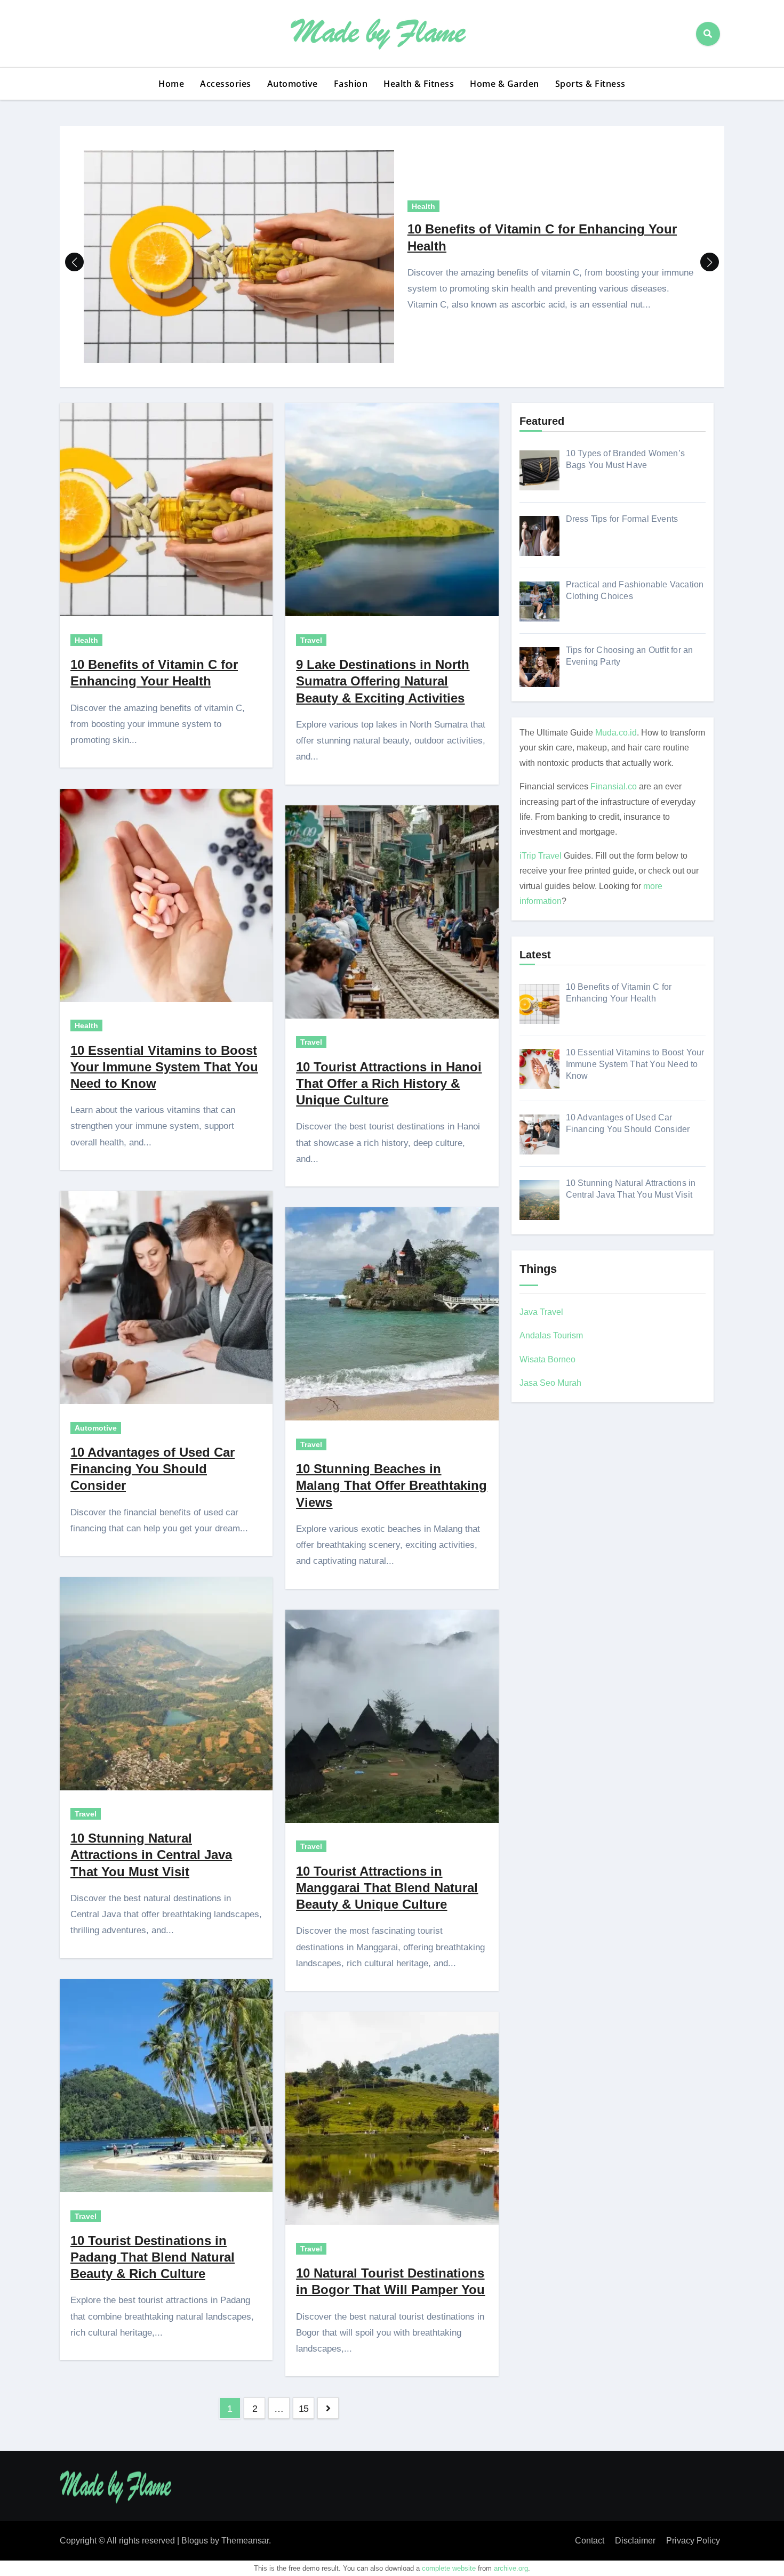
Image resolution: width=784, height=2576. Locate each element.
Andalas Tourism (551, 1335)
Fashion (351, 84)
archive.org (511, 2568)
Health (423, 206)
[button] (710, 262)
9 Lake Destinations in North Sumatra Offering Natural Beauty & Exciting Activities (383, 681)
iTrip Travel (541, 856)
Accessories (226, 84)
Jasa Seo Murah (550, 1383)
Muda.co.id (616, 733)
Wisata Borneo (547, 1359)
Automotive (293, 84)
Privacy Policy (693, 2541)
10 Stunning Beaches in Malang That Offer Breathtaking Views (391, 1485)
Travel (86, 1814)
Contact (590, 2541)
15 (304, 2409)
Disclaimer (635, 2541)
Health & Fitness (419, 84)
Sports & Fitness (590, 84)
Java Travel (541, 1312)
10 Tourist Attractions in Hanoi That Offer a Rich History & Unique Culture (389, 1083)
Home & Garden (505, 84)
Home (171, 84)
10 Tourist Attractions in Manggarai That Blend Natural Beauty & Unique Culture (387, 1888)
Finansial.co (614, 786)
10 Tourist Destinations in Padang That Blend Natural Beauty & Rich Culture (153, 2257)
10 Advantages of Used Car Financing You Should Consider (153, 1469)
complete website (449, 2568)
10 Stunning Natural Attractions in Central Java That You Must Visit (151, 1855)
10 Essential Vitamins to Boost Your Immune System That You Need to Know (164, 1067)
